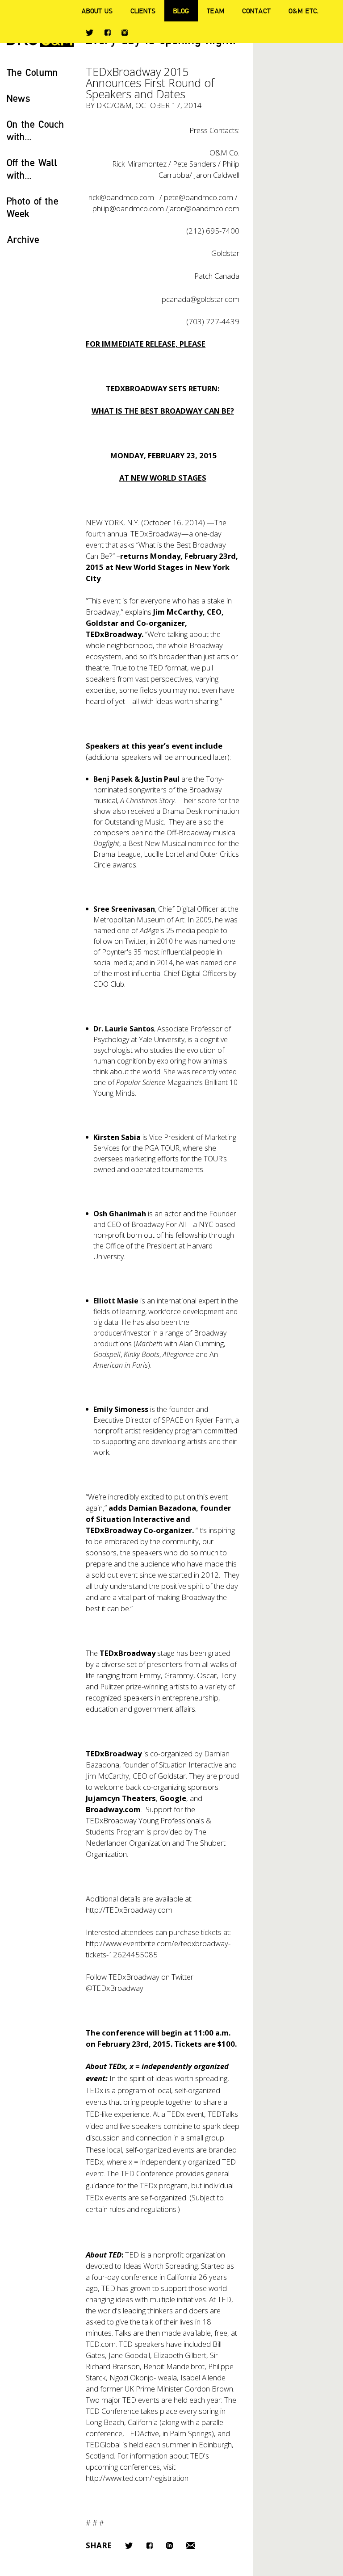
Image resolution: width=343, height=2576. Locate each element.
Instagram (125, 33)
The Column (32, 72)
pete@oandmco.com (199, 197)
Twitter (90, 33)
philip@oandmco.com (128, 208)
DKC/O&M (114, 105)
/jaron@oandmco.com (203, 208)
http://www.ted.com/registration (137, 2478)
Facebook (107, 32)
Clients (143, 11)
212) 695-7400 (214, 231)
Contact (256, 11)
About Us (97, 11)
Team (215, 11)
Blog (181, 11)
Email (191, 2545)
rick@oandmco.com (121, 197)
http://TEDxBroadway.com (129, 1910)
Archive (23, 239)
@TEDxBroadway (115, 1988)
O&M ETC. (304, 11)
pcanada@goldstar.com (201, 299)
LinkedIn (169, 2545)
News (19, 98)
